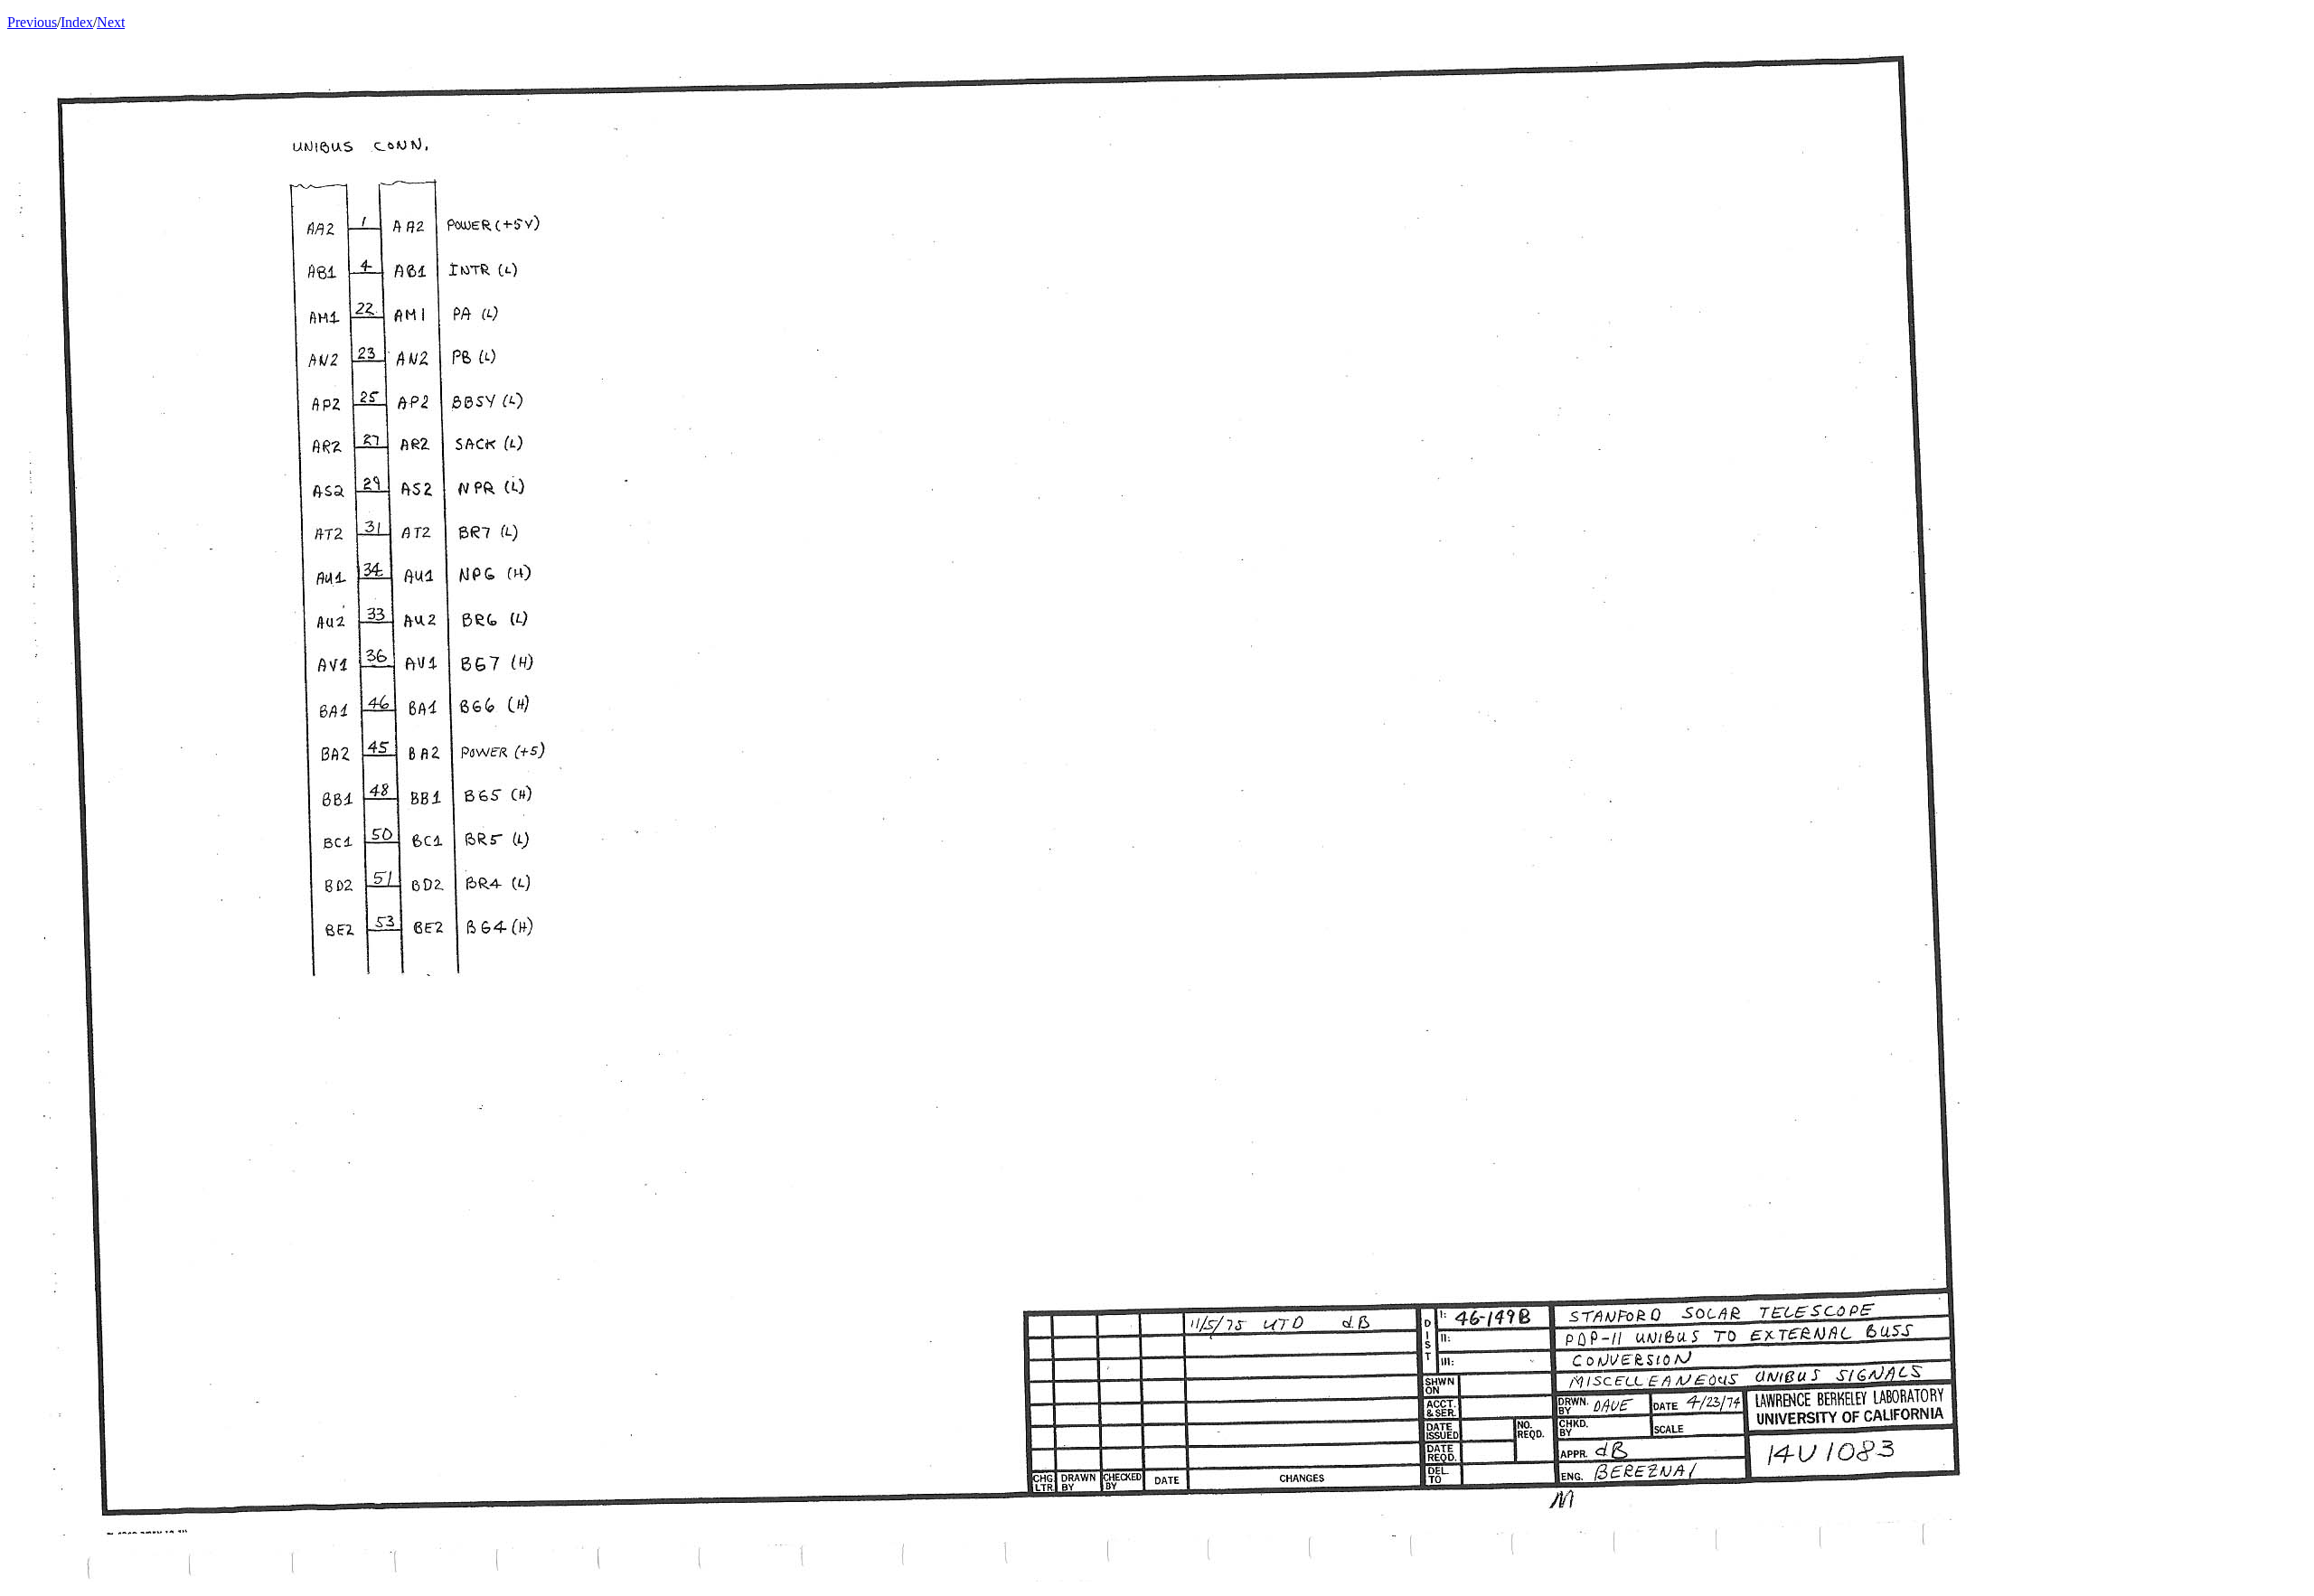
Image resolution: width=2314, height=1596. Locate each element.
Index (77, 22)
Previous (32, 22)
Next (111, 22)
